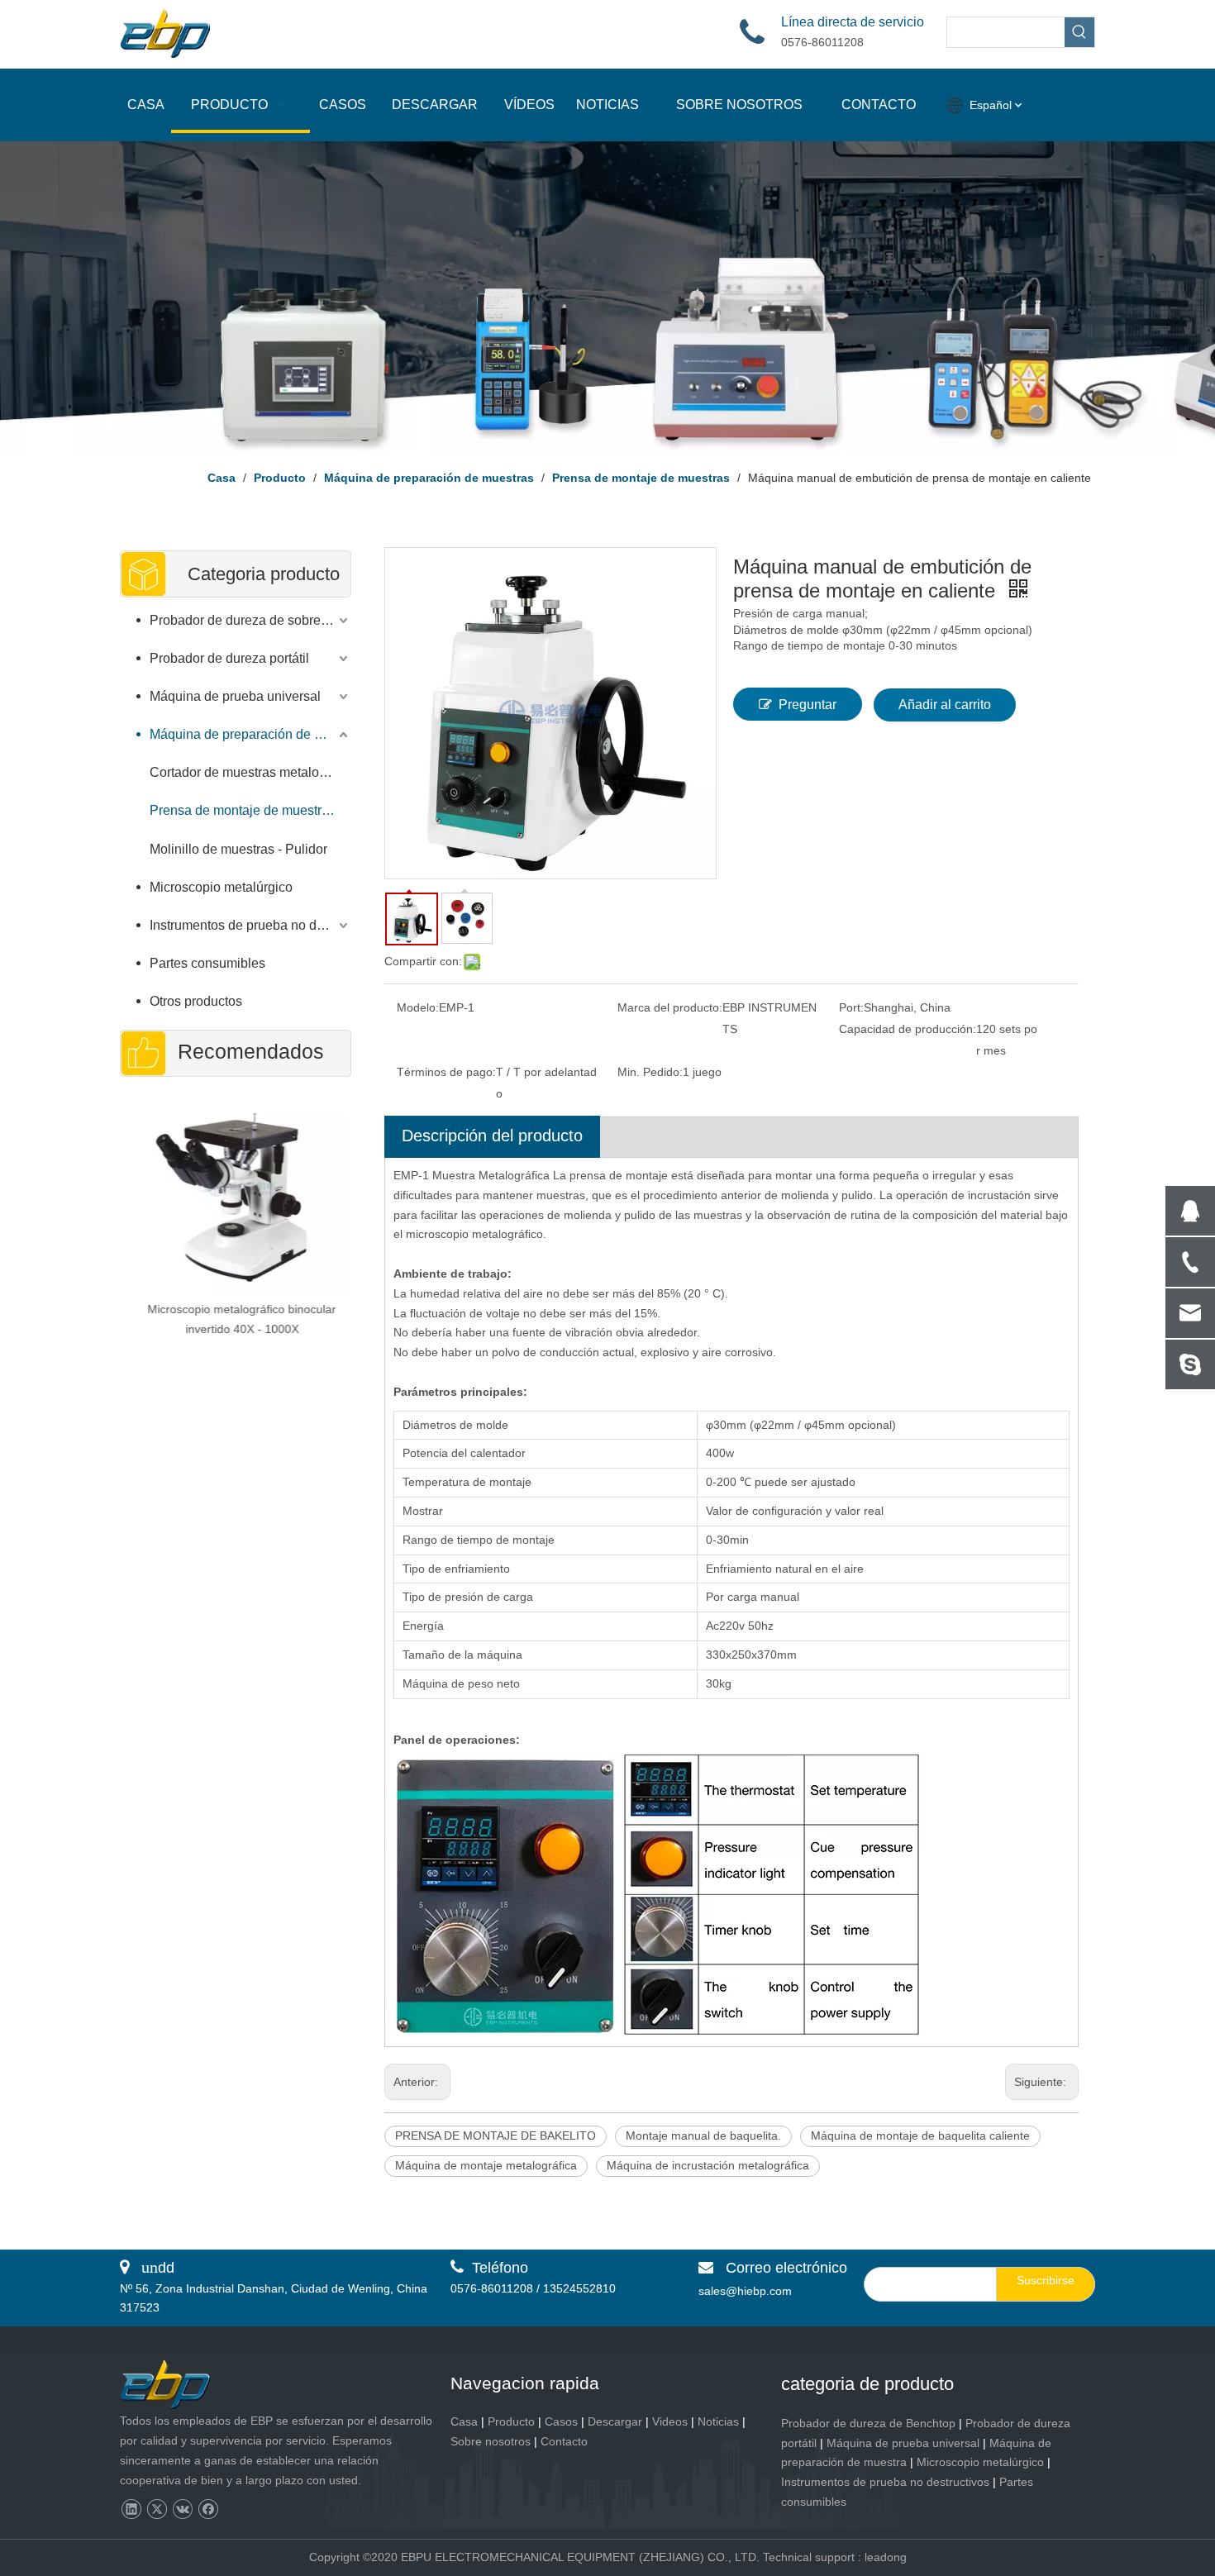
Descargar (615, 2421)
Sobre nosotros (491, 2441)
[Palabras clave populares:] (1079, 32)
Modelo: (418, 1007)
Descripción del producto (492, 1136)
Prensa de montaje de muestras (243, 810)
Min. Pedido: (650, 1072)
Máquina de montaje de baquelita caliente (920, 2136)
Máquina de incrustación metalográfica (708, 2165)
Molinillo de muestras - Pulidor (238, 849)
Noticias (718, 2421)
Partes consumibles (207, 963)
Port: (851, 1007)
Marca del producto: (670, 1007)
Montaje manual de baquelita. (703, 2136)
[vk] (182, 2509)
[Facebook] (208, 2509)
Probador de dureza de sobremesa (250, 620)
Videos (670, 2421)
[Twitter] (157, 2509)
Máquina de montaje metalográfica (486, 2165)
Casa (464, 2421)
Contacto (564, 2441)
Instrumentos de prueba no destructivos (250, 925)
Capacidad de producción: (908, 1029)
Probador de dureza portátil (229, 658)
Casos (561, 2421)
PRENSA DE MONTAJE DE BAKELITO (496, 2136)
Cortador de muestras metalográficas (250, 772)
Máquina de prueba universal (235, 696)
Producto (511, 2421)
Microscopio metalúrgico (221, 887)
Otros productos (196, 1001)
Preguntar (808, 705)
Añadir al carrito (945, 705)
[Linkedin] (131, 2509)
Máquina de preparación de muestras (250, 734)
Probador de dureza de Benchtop (868, 2423)
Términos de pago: (446, 1072)
